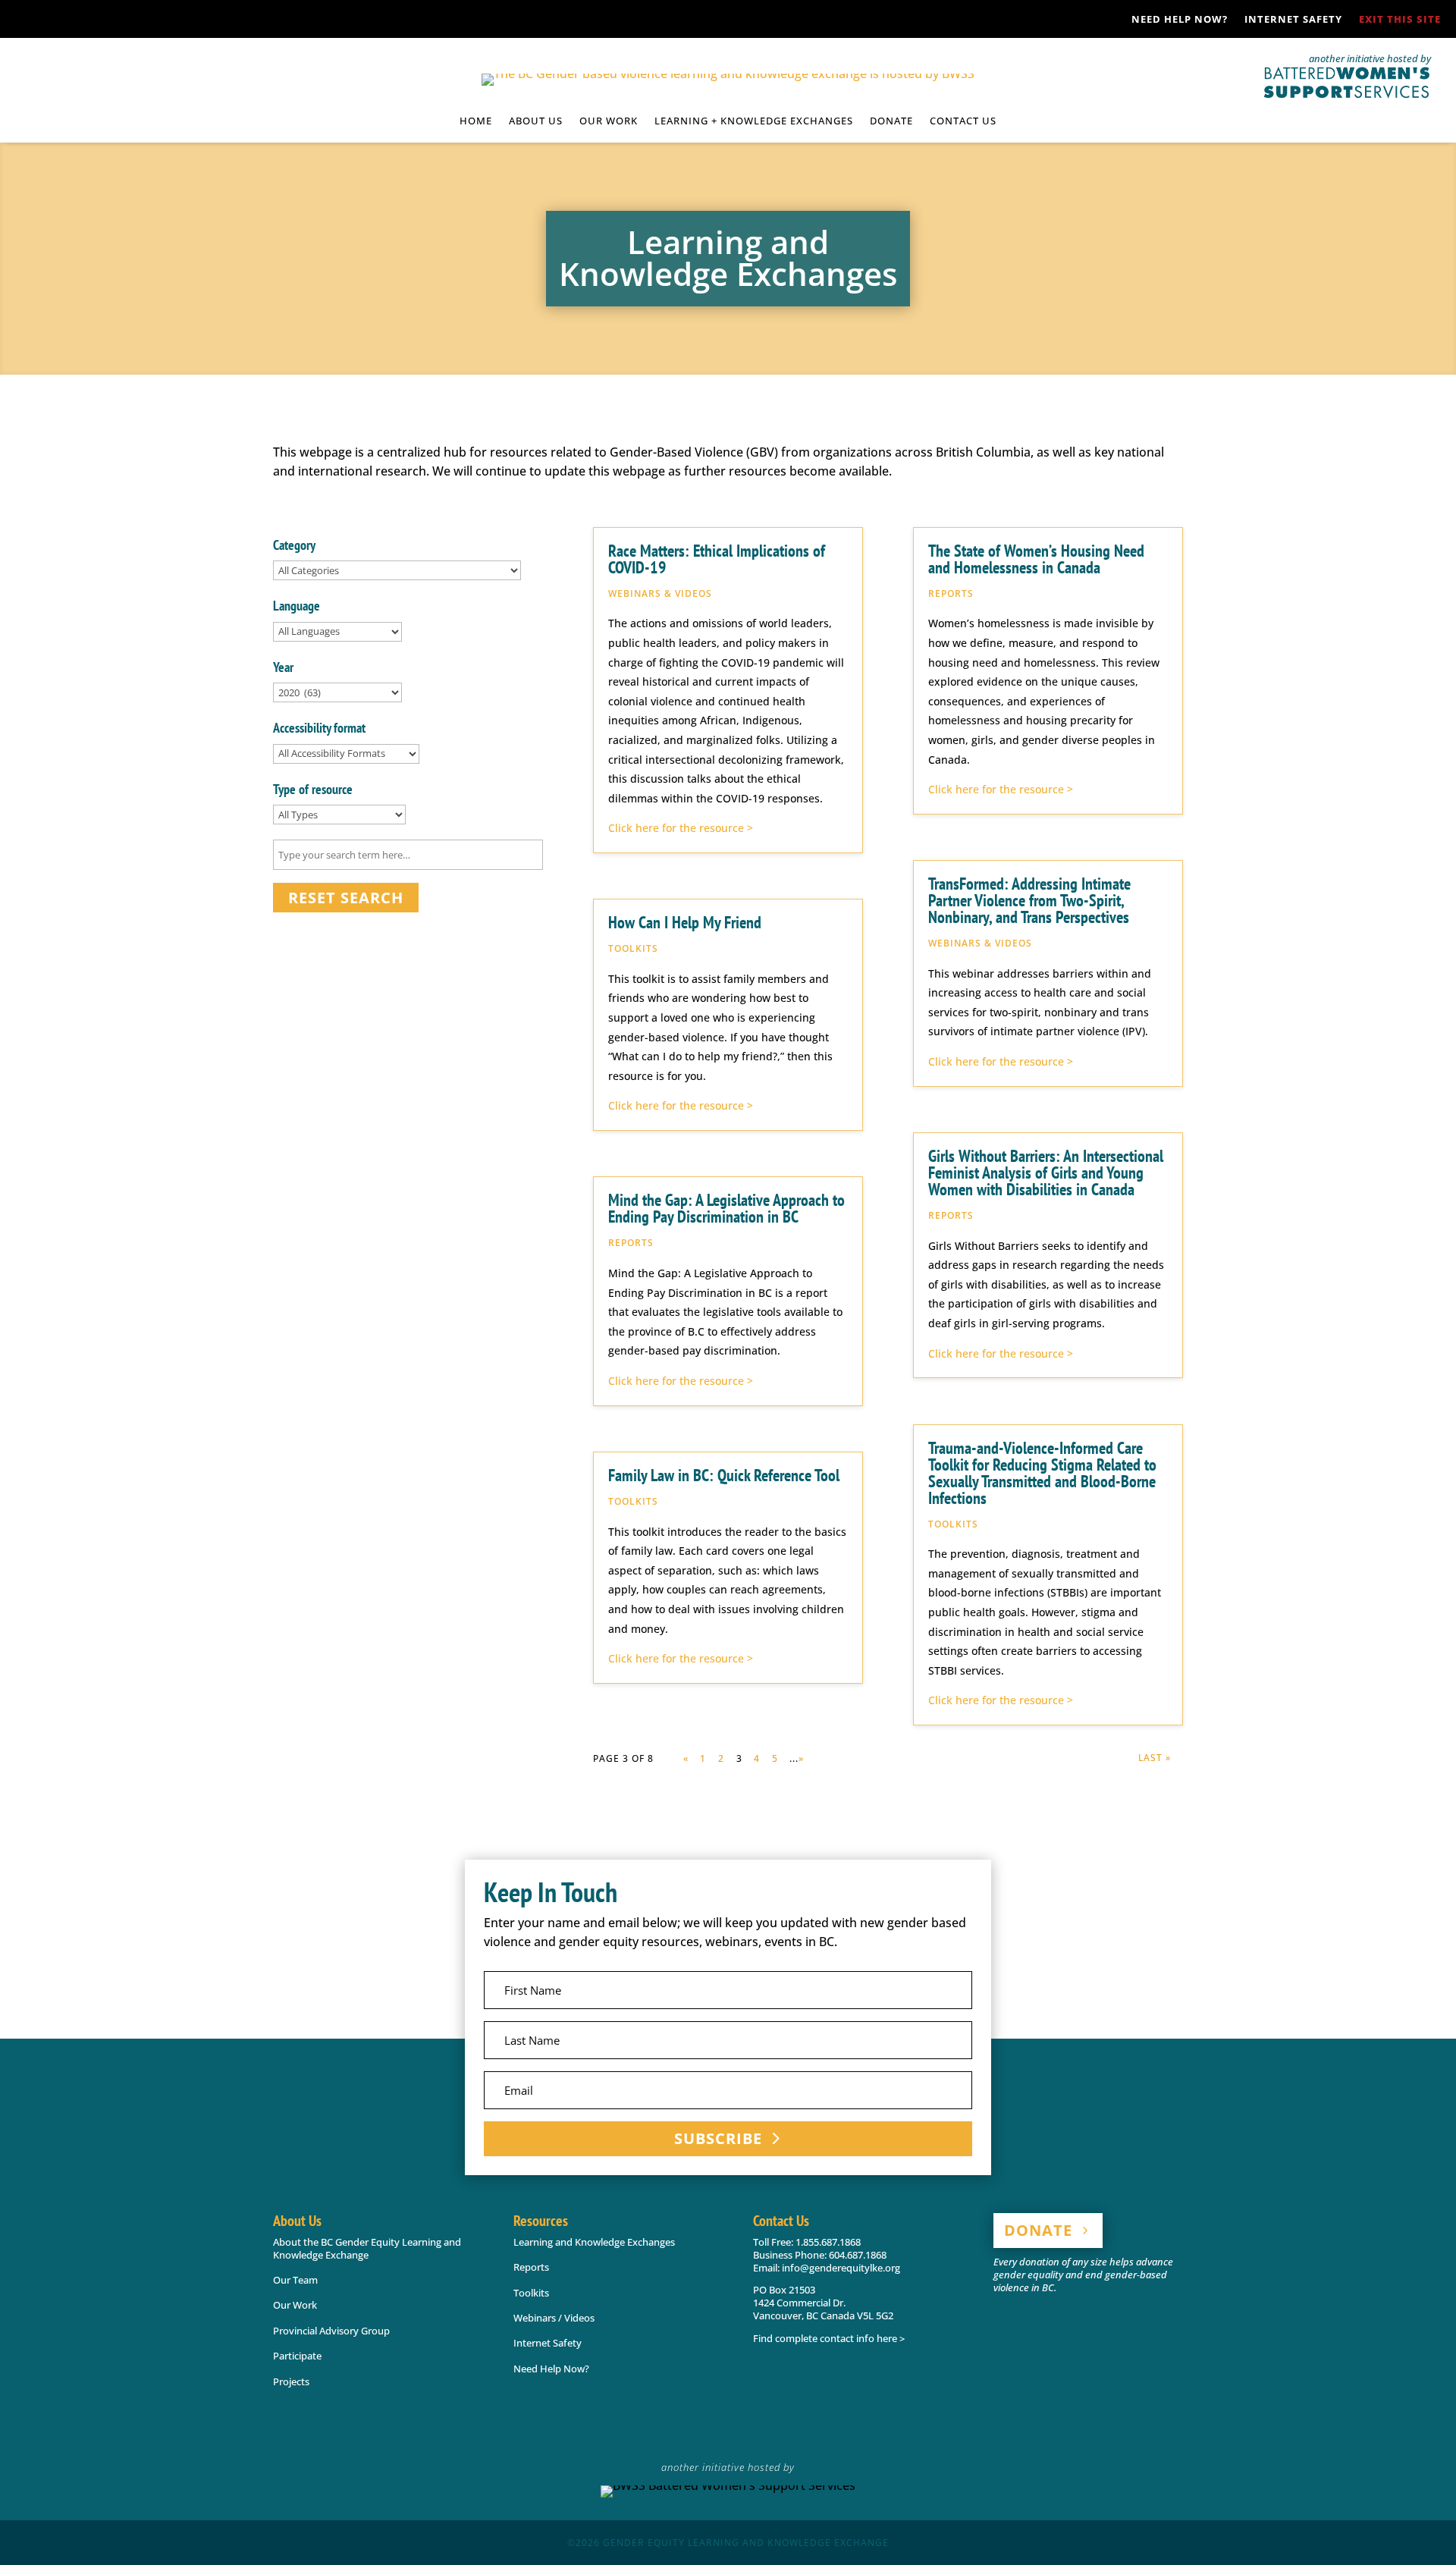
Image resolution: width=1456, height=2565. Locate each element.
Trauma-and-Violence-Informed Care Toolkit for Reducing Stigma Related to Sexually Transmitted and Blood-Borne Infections (1042, 1473)
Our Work (295, 2305)
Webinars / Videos (554, 2318)
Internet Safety (1293, 20)
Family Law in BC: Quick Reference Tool (724, 1475)
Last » (1155, 1758)
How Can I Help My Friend (685, 922)
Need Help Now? (1180, 20)
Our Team (295, 2280)
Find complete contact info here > (829, 2338)
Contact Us (963, 121)
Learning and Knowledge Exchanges (594, 2242)
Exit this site (1400, 20)
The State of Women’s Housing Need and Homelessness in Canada (1036, 559)
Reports (531, 2267)
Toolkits (531, 2293)
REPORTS (631, 1243)
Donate (891, 121)
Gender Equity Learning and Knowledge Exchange (746, 2543)
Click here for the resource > (681, 828)
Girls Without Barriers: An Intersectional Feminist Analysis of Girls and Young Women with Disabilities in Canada (1046, 1173)
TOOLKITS (633, 948)
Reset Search (346, 898)
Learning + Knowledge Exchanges (754, 121)
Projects (291, 2381)
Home (476, 121)
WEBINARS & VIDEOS (660, 593)
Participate (297, 2356)
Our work (609, 121)
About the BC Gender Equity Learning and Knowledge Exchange (367, 2248)
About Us (536, 121)
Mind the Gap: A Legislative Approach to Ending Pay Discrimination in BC (726, 1208)
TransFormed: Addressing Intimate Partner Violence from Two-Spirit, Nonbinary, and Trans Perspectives (1029, 900)
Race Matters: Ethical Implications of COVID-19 (717, 559)
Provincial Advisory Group (331, 2331)
